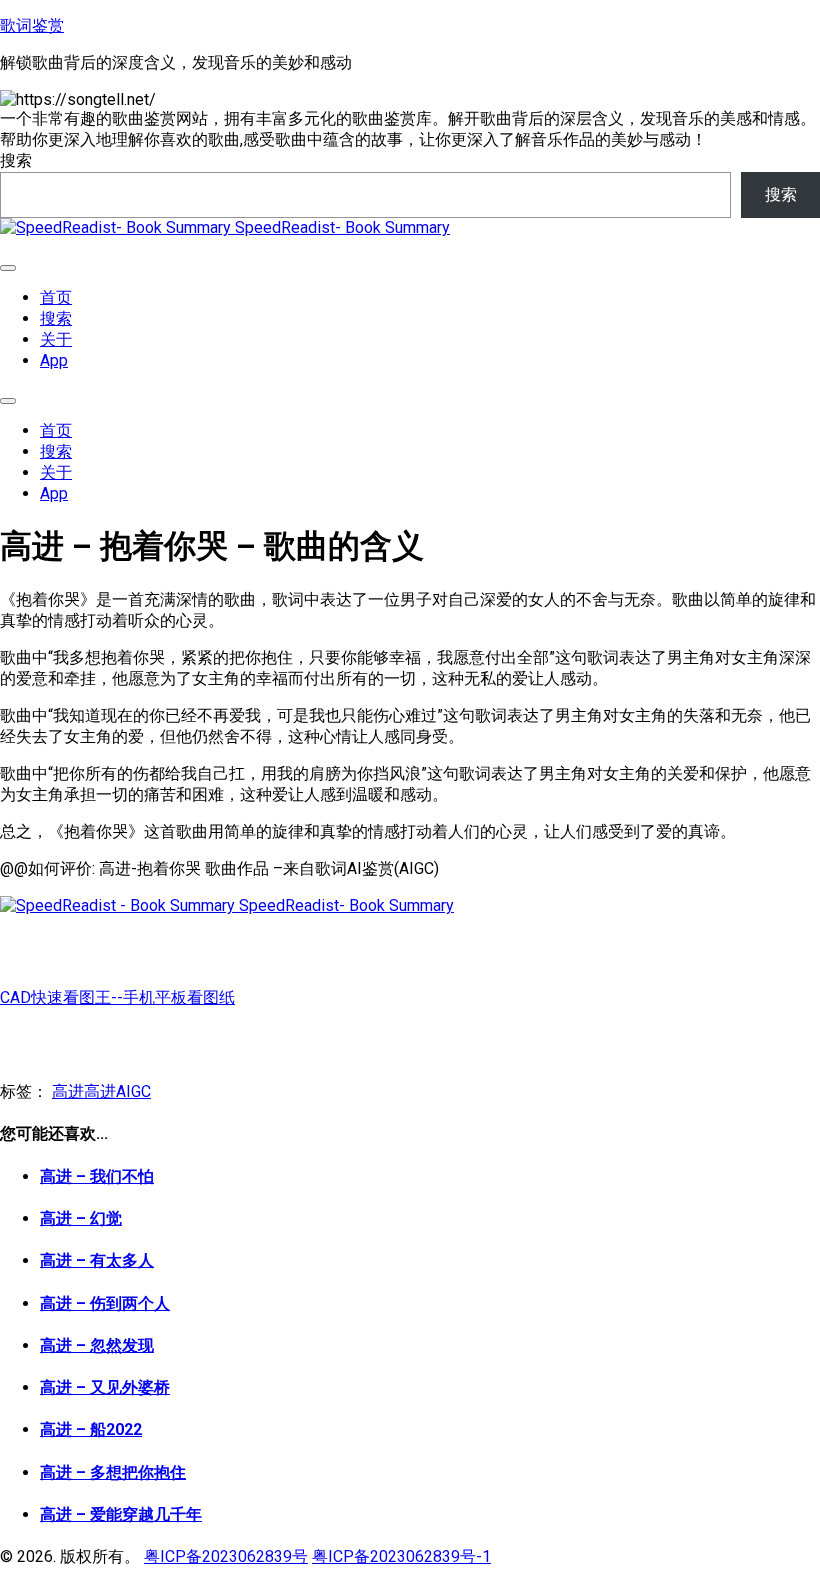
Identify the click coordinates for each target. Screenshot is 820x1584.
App (54, 360)
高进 (68, 1091)
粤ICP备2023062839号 (226, 1556)
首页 (56, 297)
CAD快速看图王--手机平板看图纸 (117, 997)
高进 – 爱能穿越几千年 (121, 1514)
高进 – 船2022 (91, 1429)
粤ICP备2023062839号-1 (401, 1556)
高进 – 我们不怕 (97, 1176)
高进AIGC (117, 1091)
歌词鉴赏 (32, 25)
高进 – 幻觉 (81, 1218)
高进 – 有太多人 (97, 1260)
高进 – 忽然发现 (97, 1345)
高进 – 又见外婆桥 (105, 1387)
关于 (56, 339)
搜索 (16, 160)
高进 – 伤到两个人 (105, 1303)
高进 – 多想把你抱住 (113, 1472)
